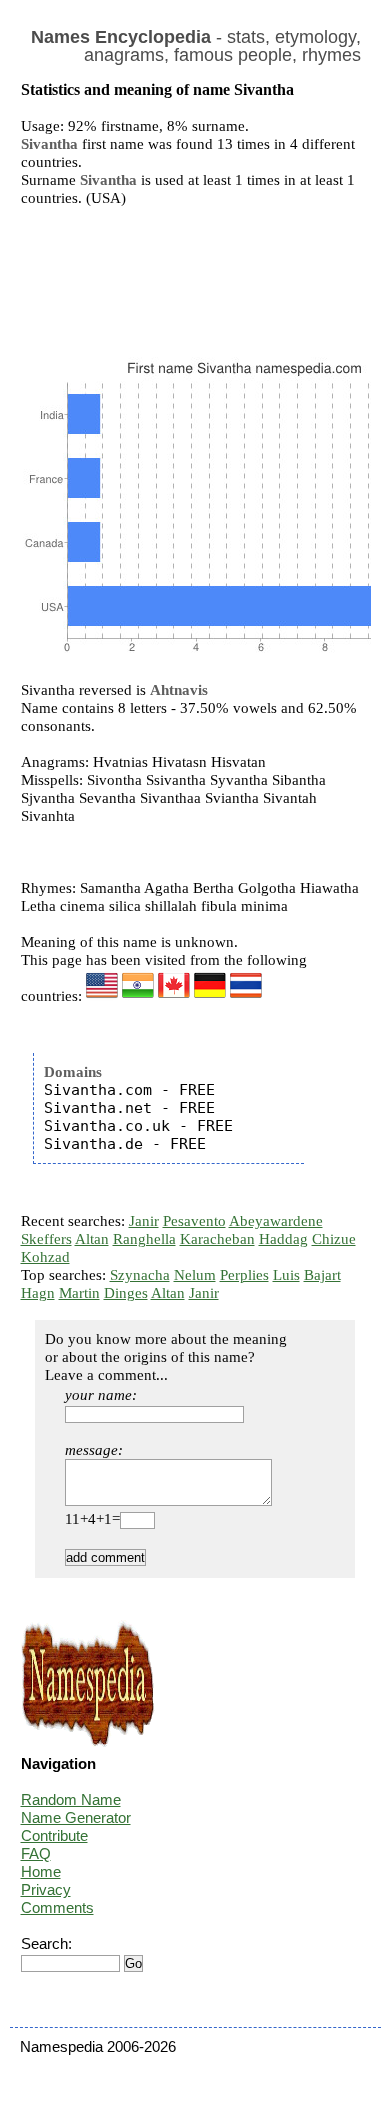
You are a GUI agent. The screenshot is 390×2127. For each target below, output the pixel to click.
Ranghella (144, 1239)
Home (41, 1871)
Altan (92, 1239)
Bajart (322, 1275)
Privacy (46, 1889)
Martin (79, 1293)
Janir (144, 1221)
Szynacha (140, 1275)
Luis (286, 1275)
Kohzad (45, 1257)
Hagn (38, 1293)
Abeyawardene (276, 1221)
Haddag (283, 1239)
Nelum (195, 1275)
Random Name (71, 1799)
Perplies (244, 1275)
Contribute (54, 1835)
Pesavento (194, 1221)
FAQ (36, 1853)
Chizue (334, 1239)
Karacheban (217, 1239)
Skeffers (46, 1239)
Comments (57, 1907)
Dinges (126, 1293)
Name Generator (76, 1817)
